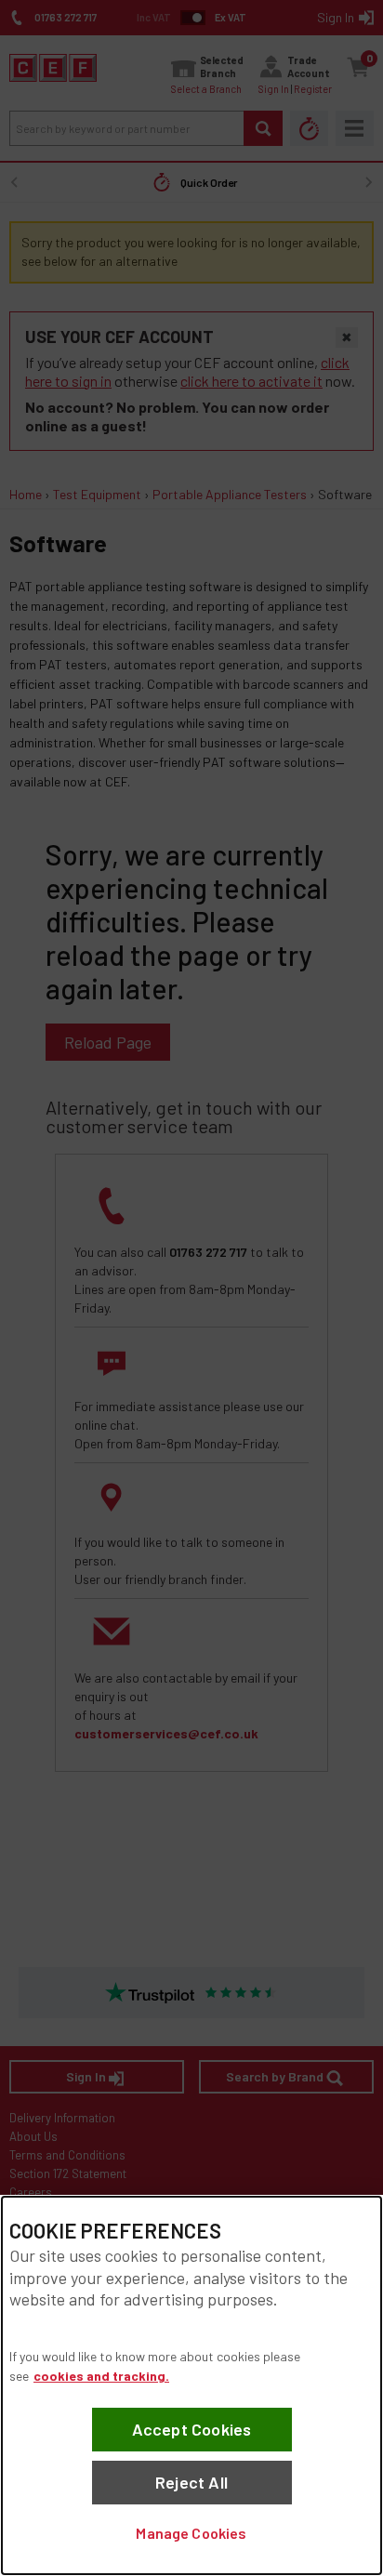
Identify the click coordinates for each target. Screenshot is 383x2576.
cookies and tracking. (101, 2376)
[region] (191, 2385)
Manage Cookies (191, 2533)
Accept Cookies (192, 2429)
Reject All (191, 2482)
